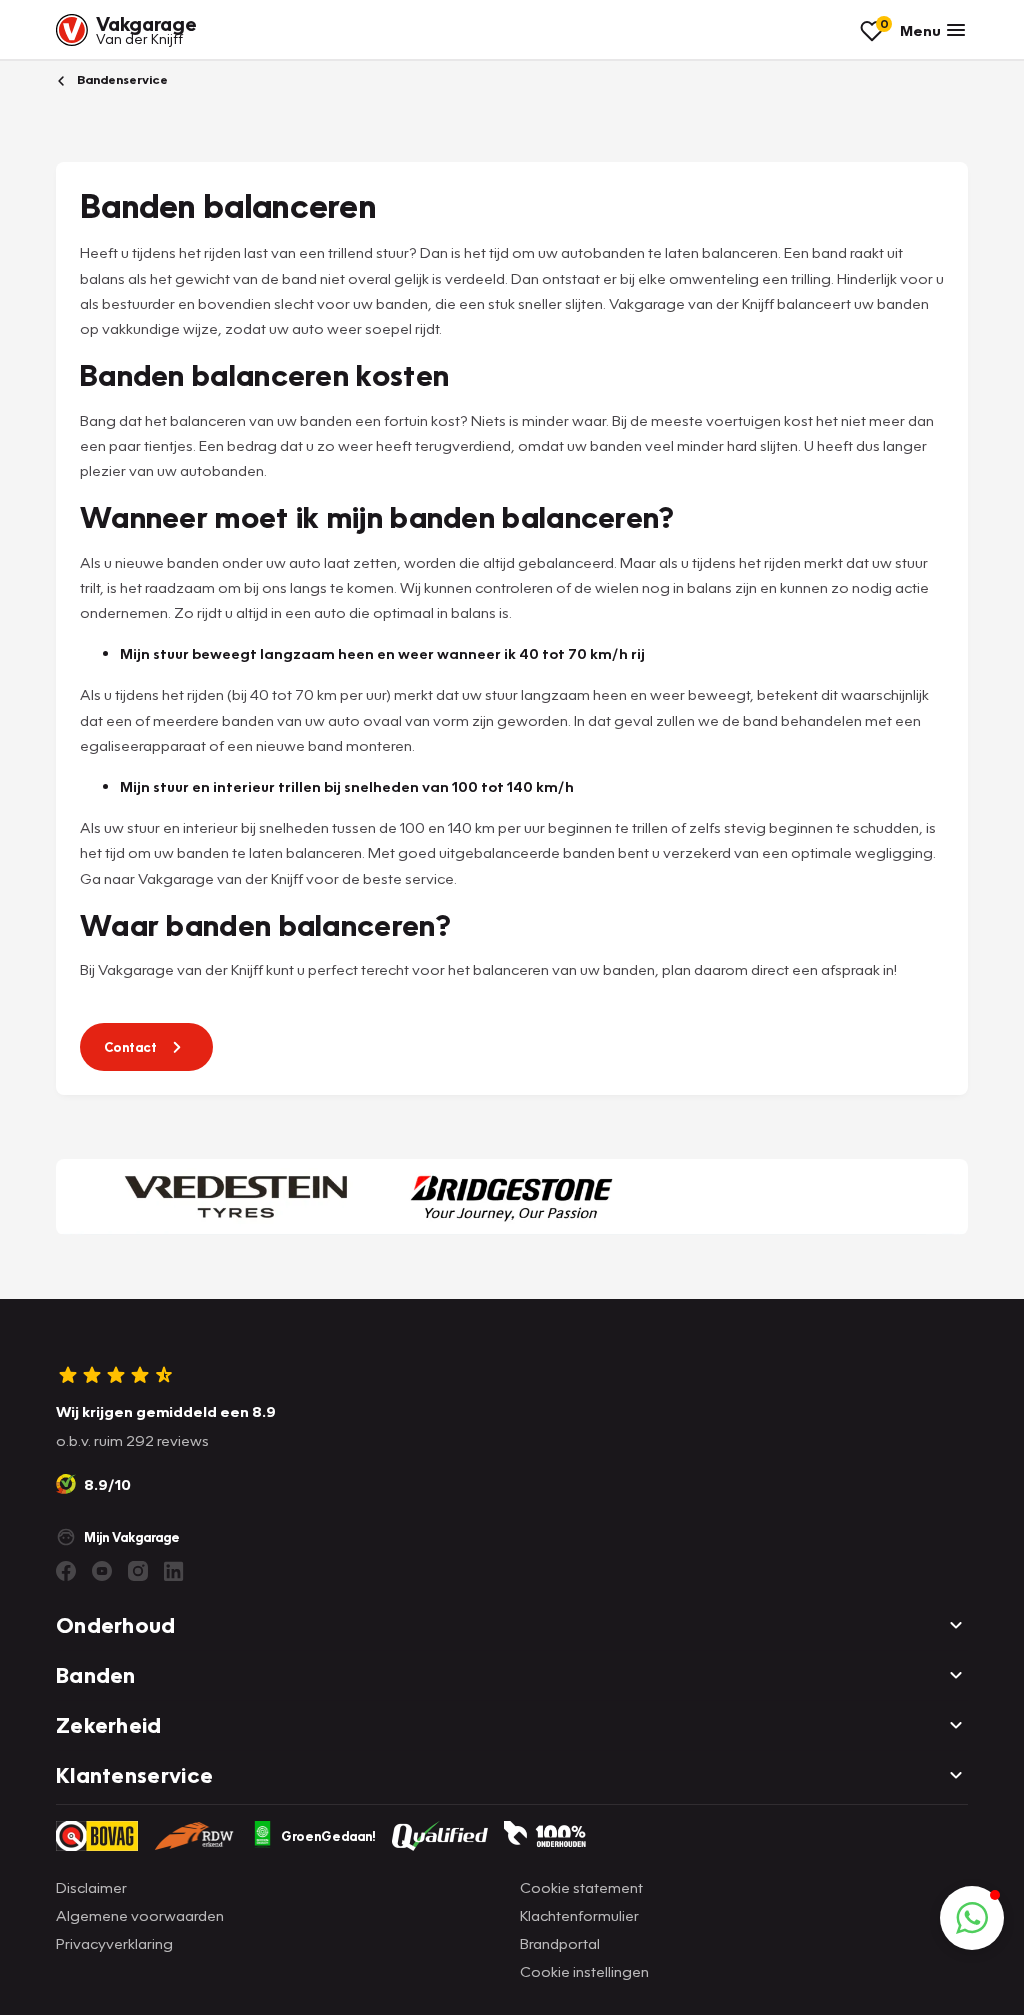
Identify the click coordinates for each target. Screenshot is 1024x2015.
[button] (972, 1918)
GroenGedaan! (328, 1836)
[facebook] (66, 1571)
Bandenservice (121, 79)
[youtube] (102, 1571)
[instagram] (138, 1571)
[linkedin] (174, 1571)
